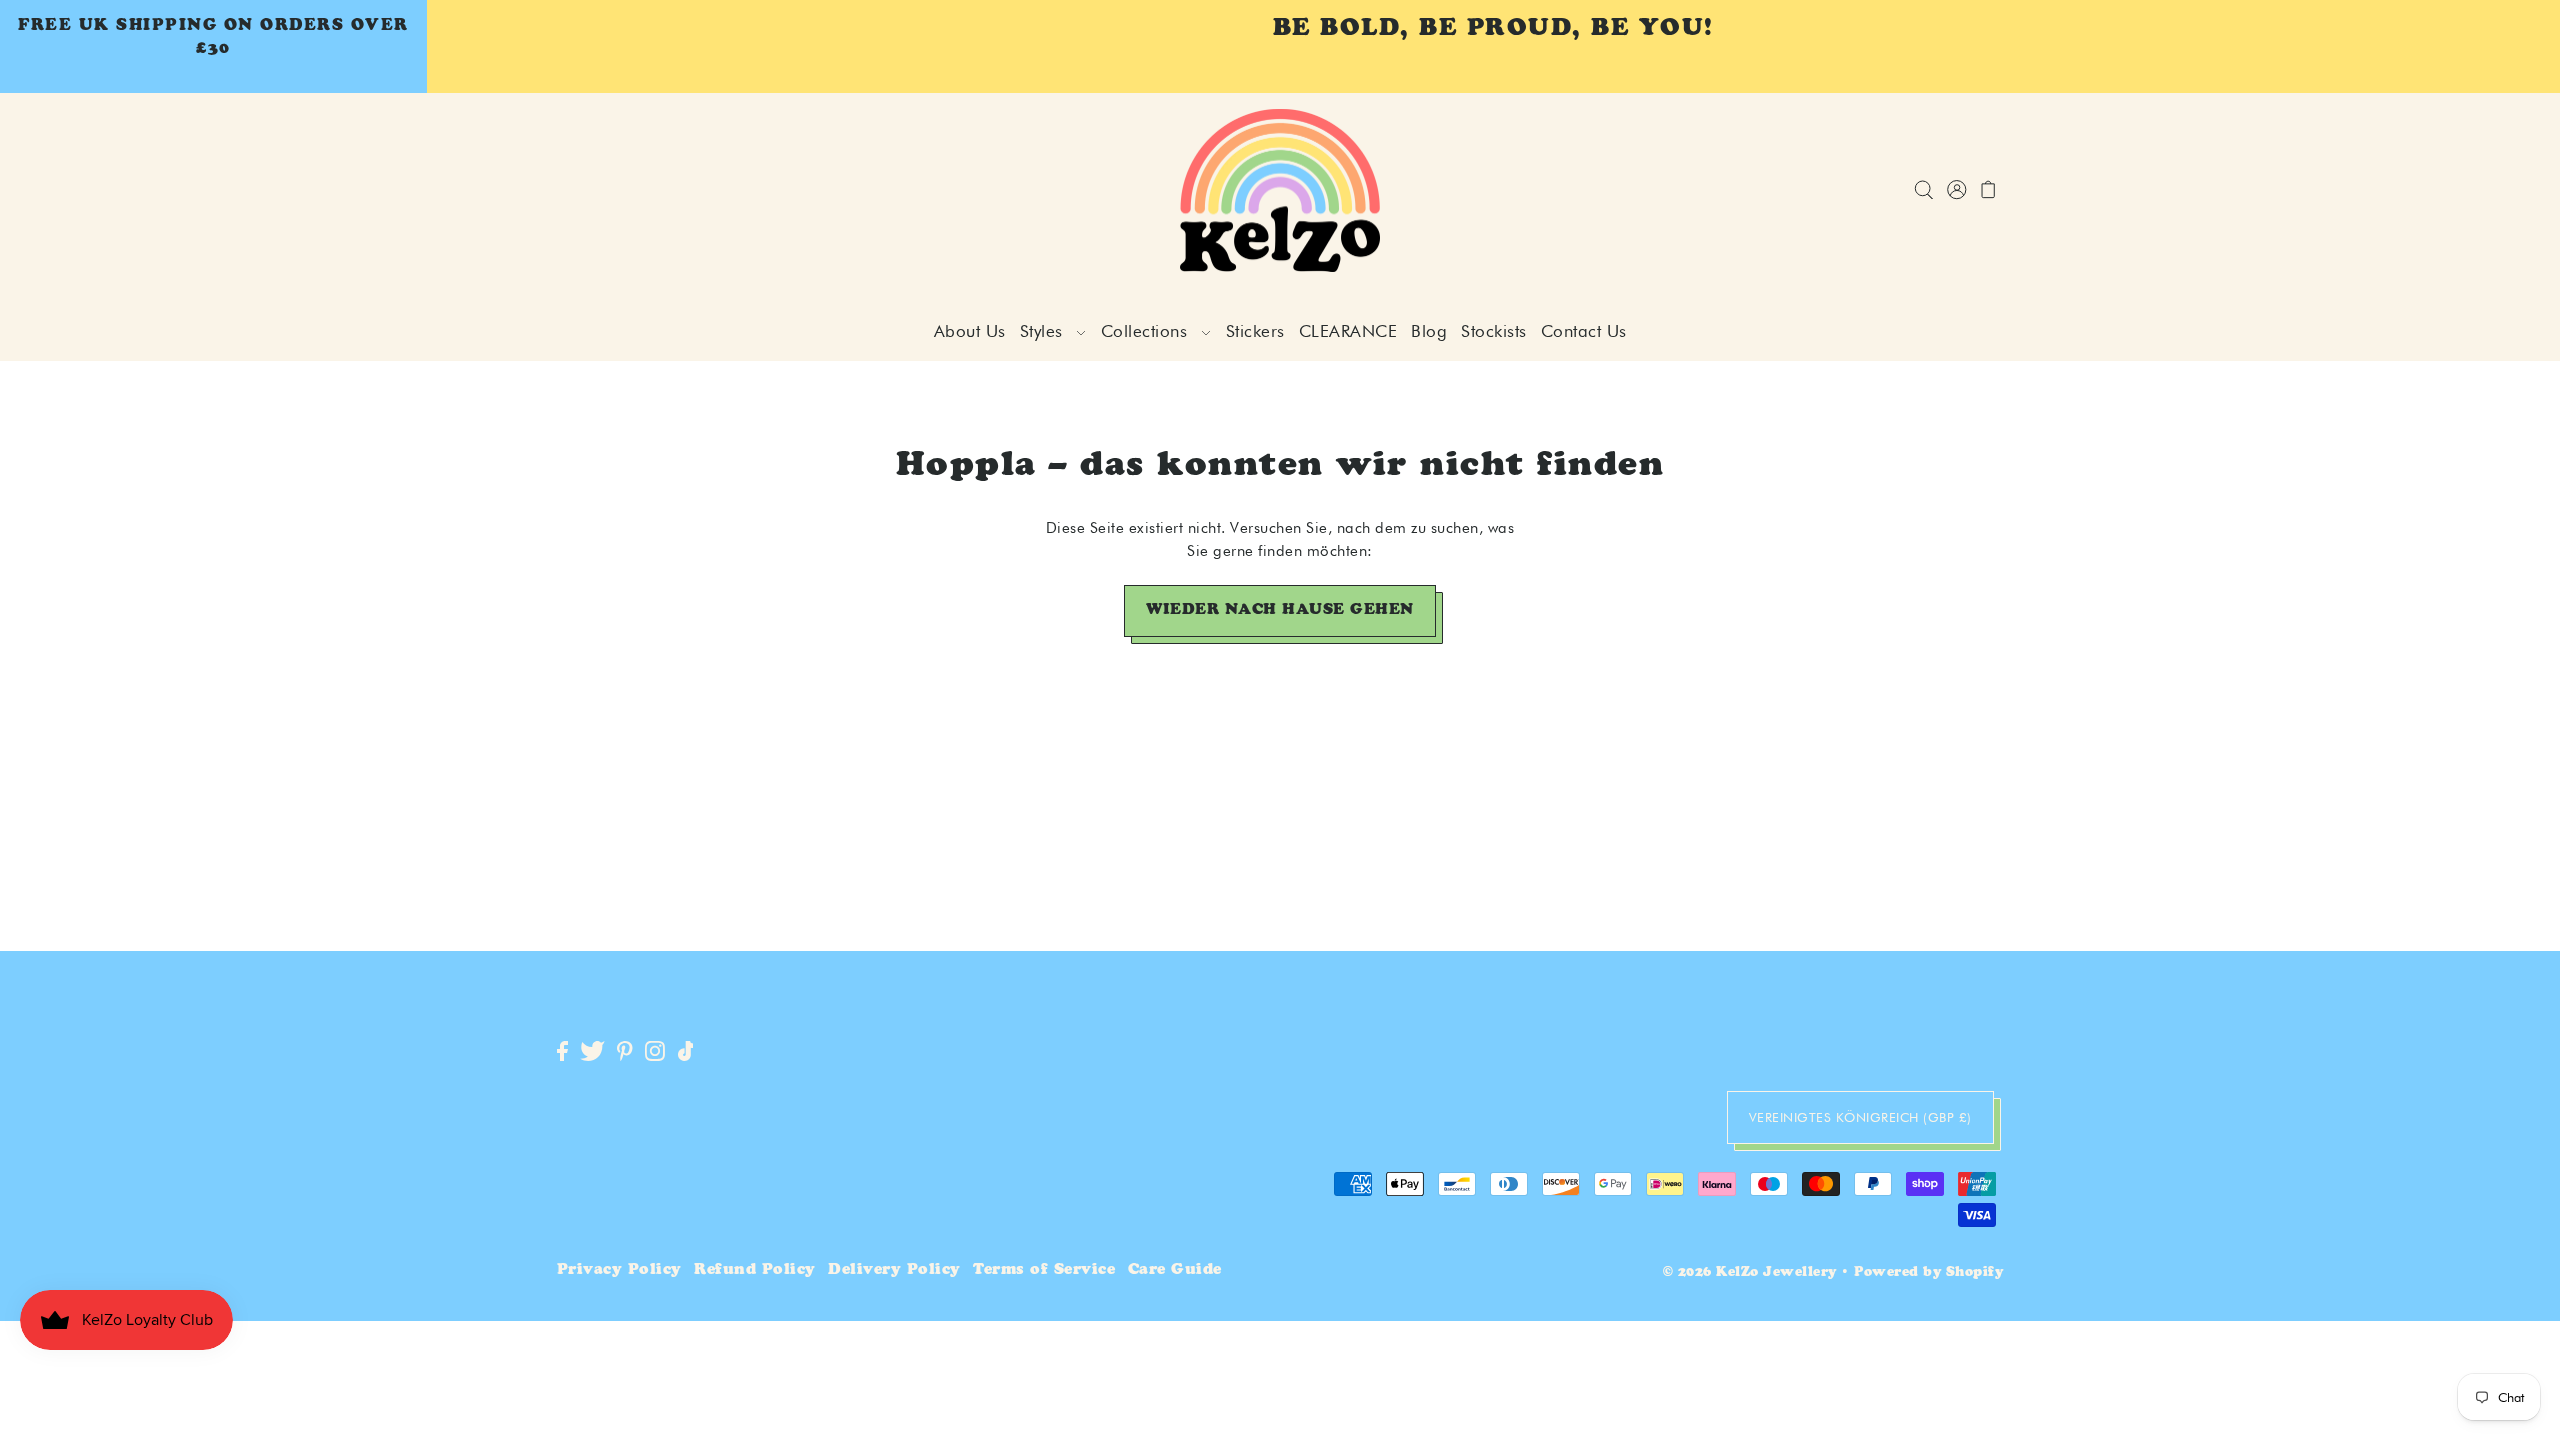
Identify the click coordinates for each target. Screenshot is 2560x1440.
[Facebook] (562, 1052)
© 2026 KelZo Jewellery (1750, 1273)
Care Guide (1175, 1270)
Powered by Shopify (1928, 1273)
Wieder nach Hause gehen (1280, 610)
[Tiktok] (686, 1052)
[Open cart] (1989, 190)
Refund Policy (755, 1270)
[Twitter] (592, 1052)
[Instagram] (655, 1052)
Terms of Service (1044, 1270)
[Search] (1924, 190)
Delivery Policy (894, 1270)
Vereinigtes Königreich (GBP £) (1860, 1117)
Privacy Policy (619, 1270)
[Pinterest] (625, 1052)
